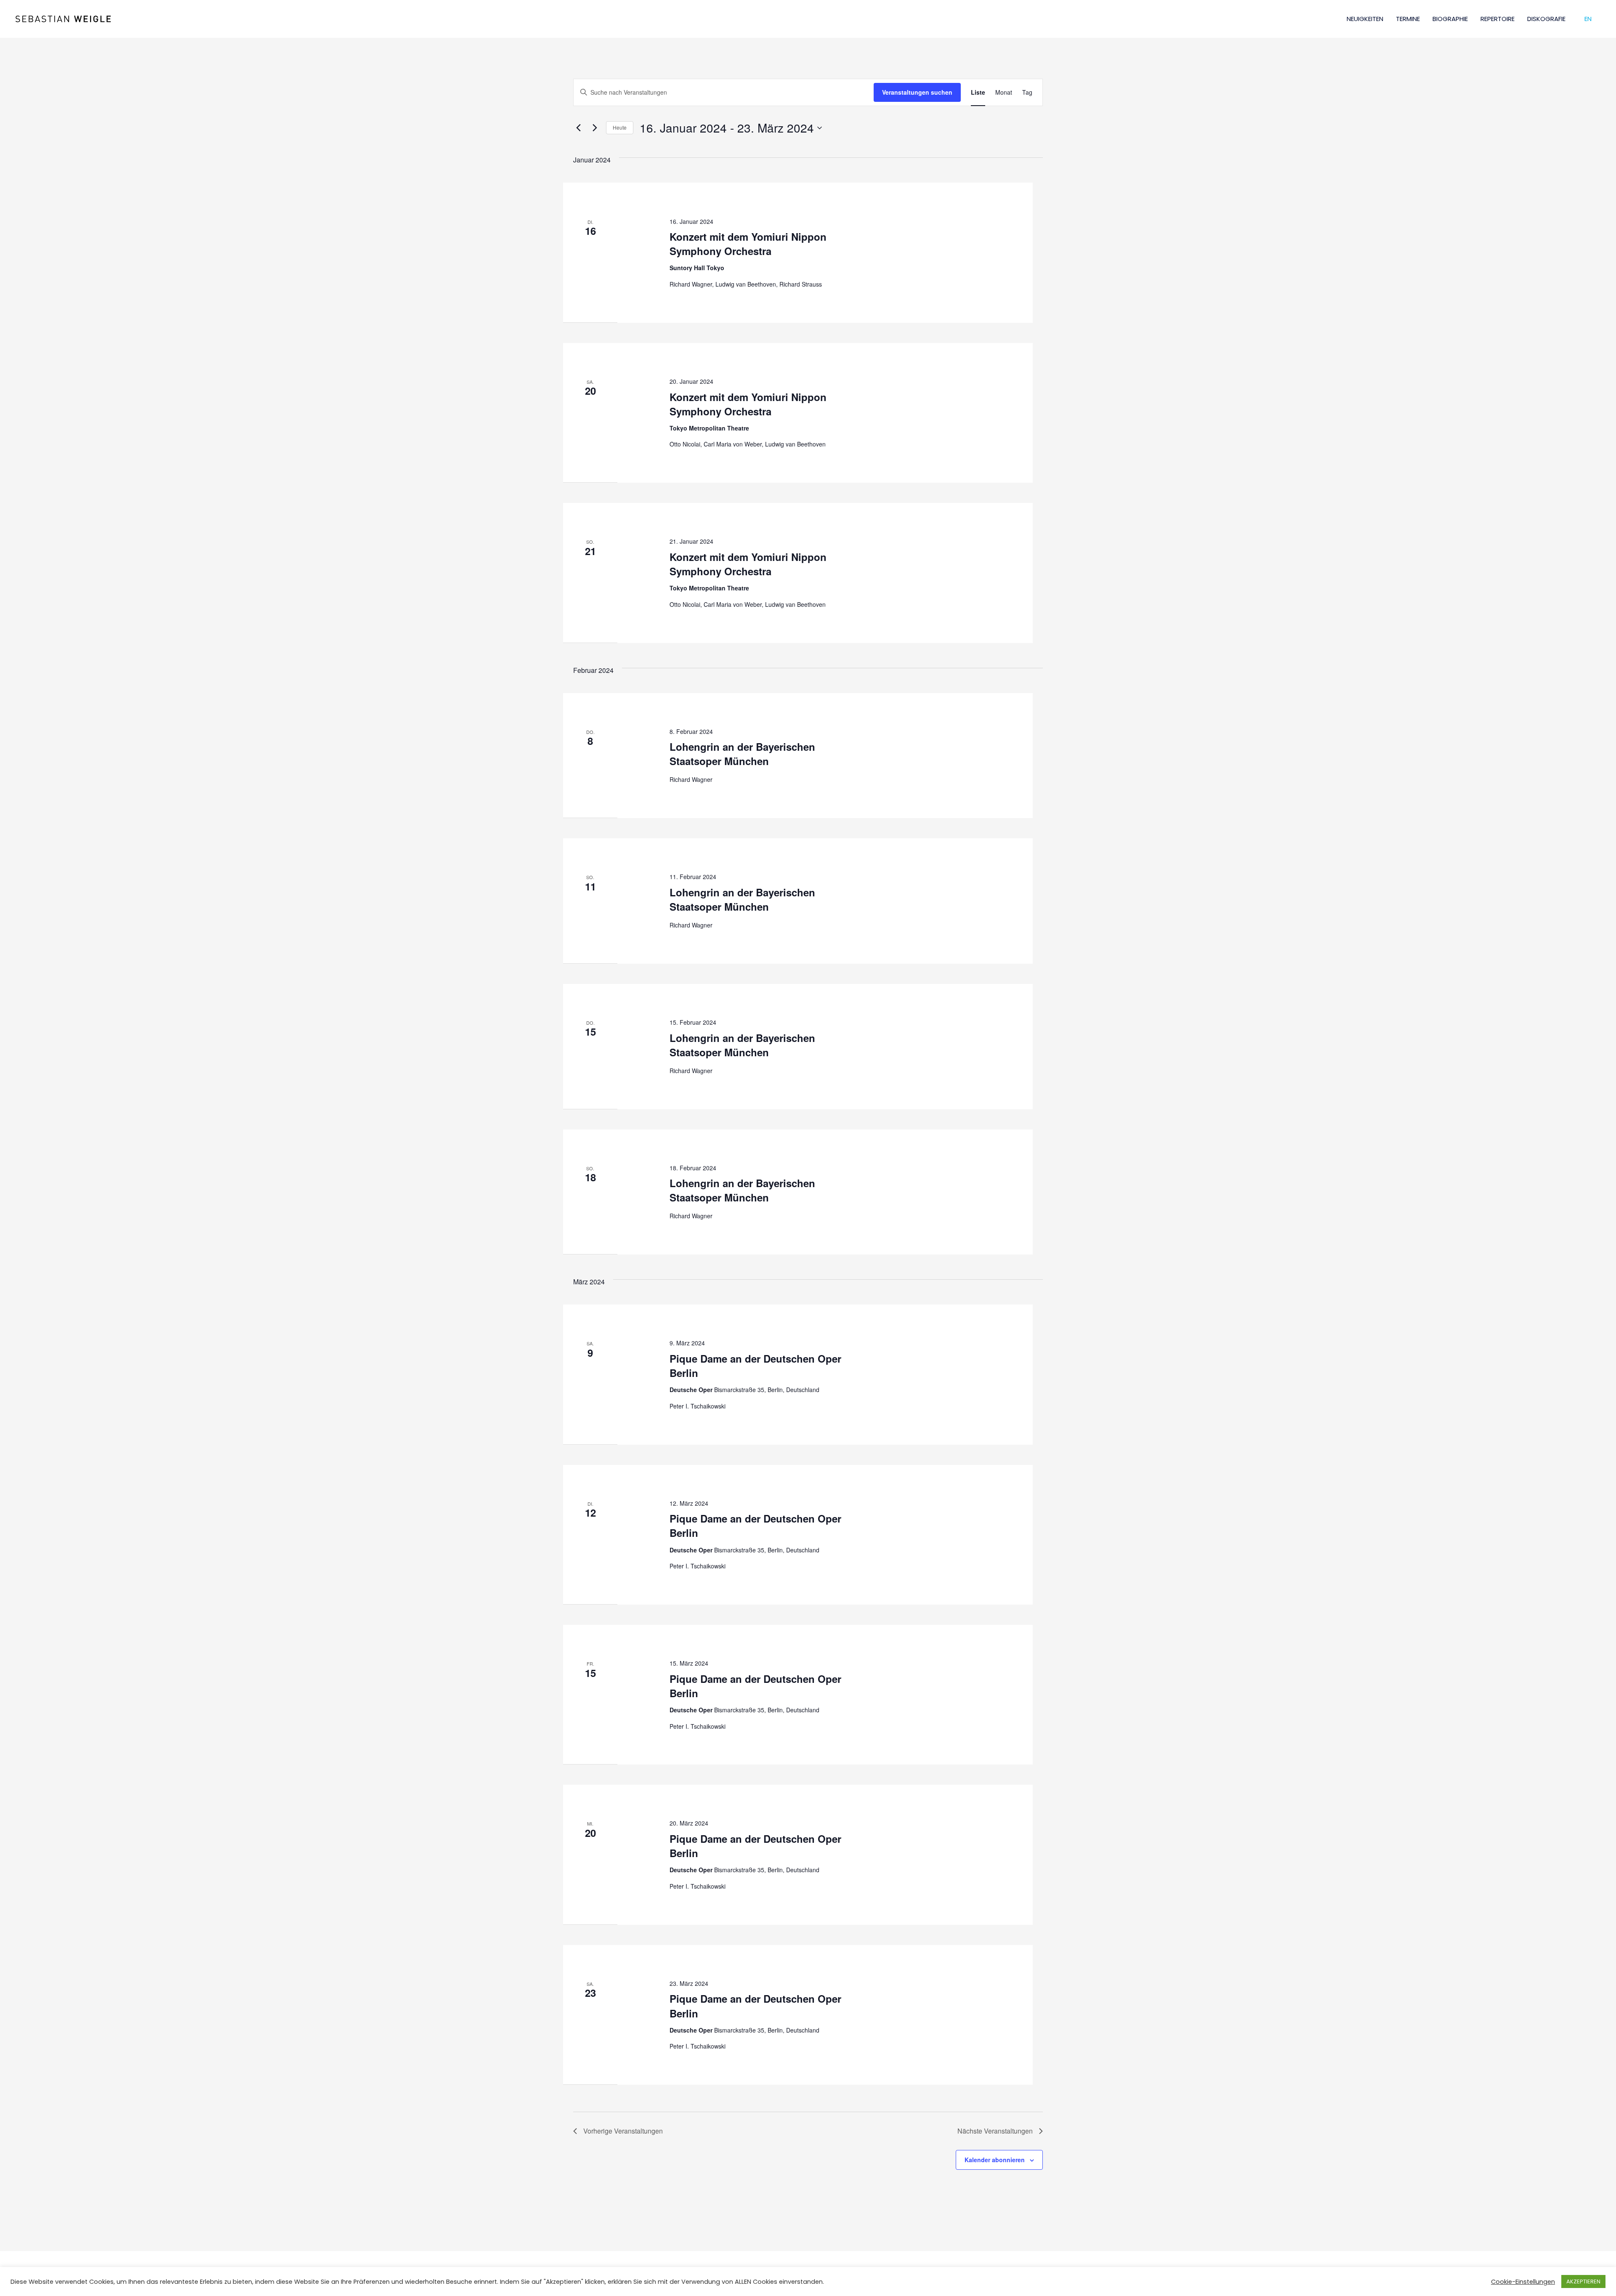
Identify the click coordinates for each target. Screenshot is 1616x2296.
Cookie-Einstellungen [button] (1523, 2282)
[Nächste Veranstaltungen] (595, 128)
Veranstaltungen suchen (917, 92)
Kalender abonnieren (995, 2160)
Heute (620, 127)
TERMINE (1408, 19)
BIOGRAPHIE (1450, 19)
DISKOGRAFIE (1546, 19)
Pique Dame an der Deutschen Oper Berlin (755, 1366)
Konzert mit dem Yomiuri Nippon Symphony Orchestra (748, 244)
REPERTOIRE (1498, 19)
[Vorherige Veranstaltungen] (578, 128)
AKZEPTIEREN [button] (1583, 2281)
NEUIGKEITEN (1365, 19)
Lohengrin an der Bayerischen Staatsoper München (742, 754)
